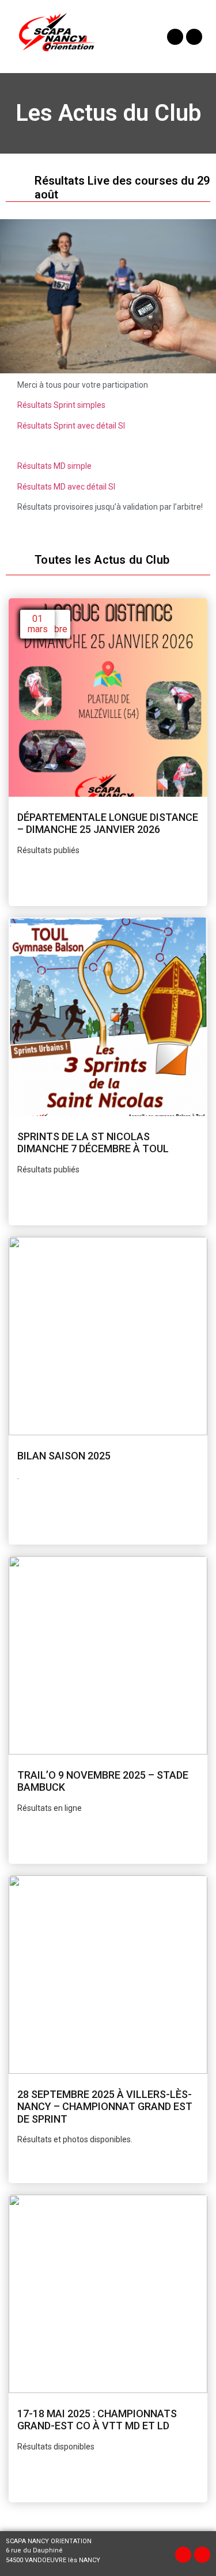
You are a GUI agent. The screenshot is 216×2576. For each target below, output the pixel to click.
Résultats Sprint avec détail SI (71, 426)
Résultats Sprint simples (61, 405)
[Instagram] (194, 37)
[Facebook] (175, 37)
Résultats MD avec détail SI (66, 487)
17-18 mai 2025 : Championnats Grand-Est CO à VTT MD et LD (97, 2420)
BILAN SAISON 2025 (64, 1456)
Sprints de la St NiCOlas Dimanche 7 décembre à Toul (93, 1143)
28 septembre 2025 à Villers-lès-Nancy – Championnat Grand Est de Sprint (105, 2107)
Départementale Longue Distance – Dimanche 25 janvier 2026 (108, 823)
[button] (134, 37)
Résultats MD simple (54, 466)
